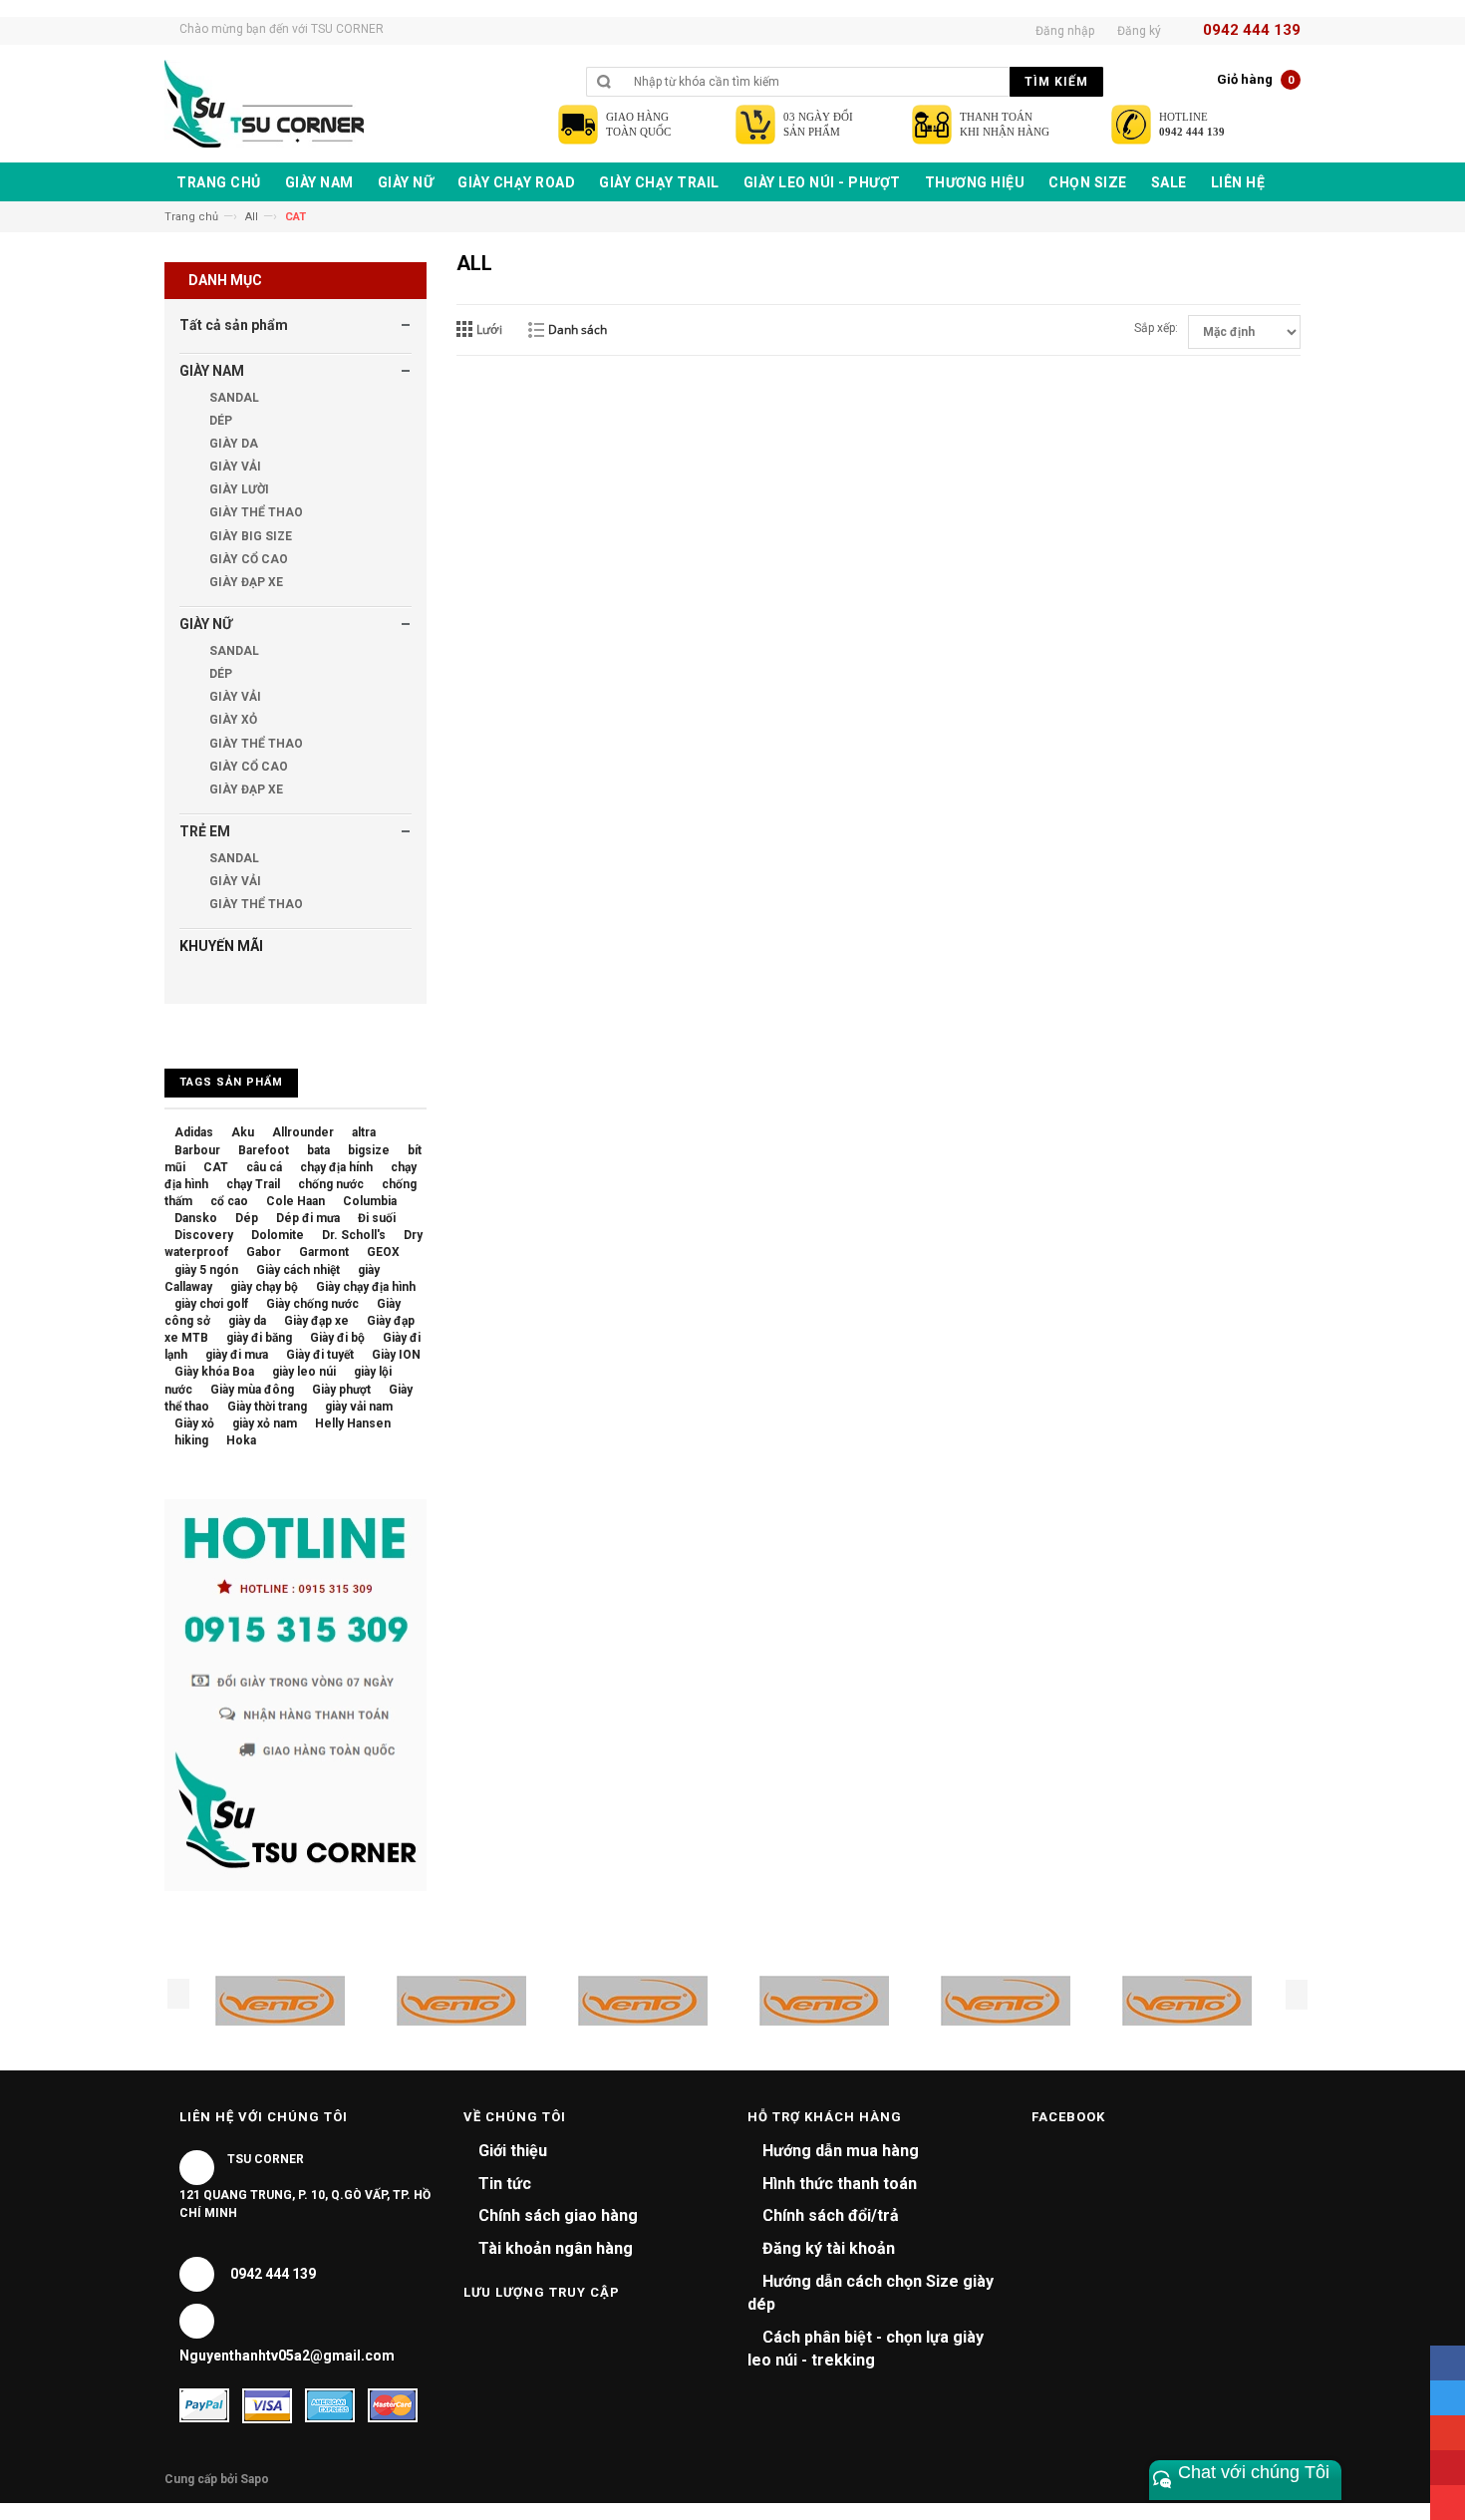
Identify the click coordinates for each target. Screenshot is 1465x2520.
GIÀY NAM (212, 371)
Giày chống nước (312, 1304)
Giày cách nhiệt (298, 1270)
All (252, 217)
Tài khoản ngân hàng (556, 2248)
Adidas (194, 1132)
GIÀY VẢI (234, 467)
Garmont (324, 1252)
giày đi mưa (237, 1355)
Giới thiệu (513, 2151)
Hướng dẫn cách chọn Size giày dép (871, 2293)
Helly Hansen (353, 1423)
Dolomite (278, 1235)
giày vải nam (359, 1407)
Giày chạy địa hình (366, 1287)
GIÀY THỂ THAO (255, 512)
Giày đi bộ (337, 1338)
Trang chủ (191, 217)
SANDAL (233, 398)
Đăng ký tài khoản (829, 2248)
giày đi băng (259, 1338)
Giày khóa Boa (214, 1372)
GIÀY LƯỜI (238, 489)
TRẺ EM (205, 831)
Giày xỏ (194, 1423)
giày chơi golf (211, 1304)
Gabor (264, 1252)
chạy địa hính (336, 1167)
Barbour (197, 1150)
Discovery (204, 1235)
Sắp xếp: (1156, 328)
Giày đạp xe (316, 1321)
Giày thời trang (267, 1407)
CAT (216, 1167)
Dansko (196, 1218)
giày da (247, 1321)
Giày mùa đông (252, 1390)
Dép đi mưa (308, 1218)
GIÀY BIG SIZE (249, 536)
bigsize (369, 1150)
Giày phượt (341, 1390)
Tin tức (505, 2184)
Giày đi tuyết (320, 1355)
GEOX (383, 1252)
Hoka (241, 1440)
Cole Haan (295, 1201)
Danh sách (578, 329)
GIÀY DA (232, 444)
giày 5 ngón (206, 1270)
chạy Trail (253, 1184)
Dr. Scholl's (354, 1235)
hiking (191, 1440)
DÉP (219, 421)
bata (318, 1150)
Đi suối (377, 1218)
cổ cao (229, 1201)
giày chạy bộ (264, 1287)
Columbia (370, 1201)
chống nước (331, 1184)
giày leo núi (304, 1372)
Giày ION (396, 1355)
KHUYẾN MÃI (221, 946)
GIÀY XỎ (232, 720)
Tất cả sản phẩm (234, 325)
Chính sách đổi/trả (831, 2215)
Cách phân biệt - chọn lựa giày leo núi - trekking (866, 2349)
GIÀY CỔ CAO (247, 559)
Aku (243, 1132)
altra (364, 1132)
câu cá (264, 1167)
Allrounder (303, 1132)
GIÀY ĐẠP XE (245, 582)
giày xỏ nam (265, 1423)
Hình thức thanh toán (840, 2184)
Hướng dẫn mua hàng (841, 2151)
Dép (247, 1218)
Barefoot (264, 1150)
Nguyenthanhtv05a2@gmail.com (287, 2356)
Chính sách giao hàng (558, 2215)
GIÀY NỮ (206, 624)
